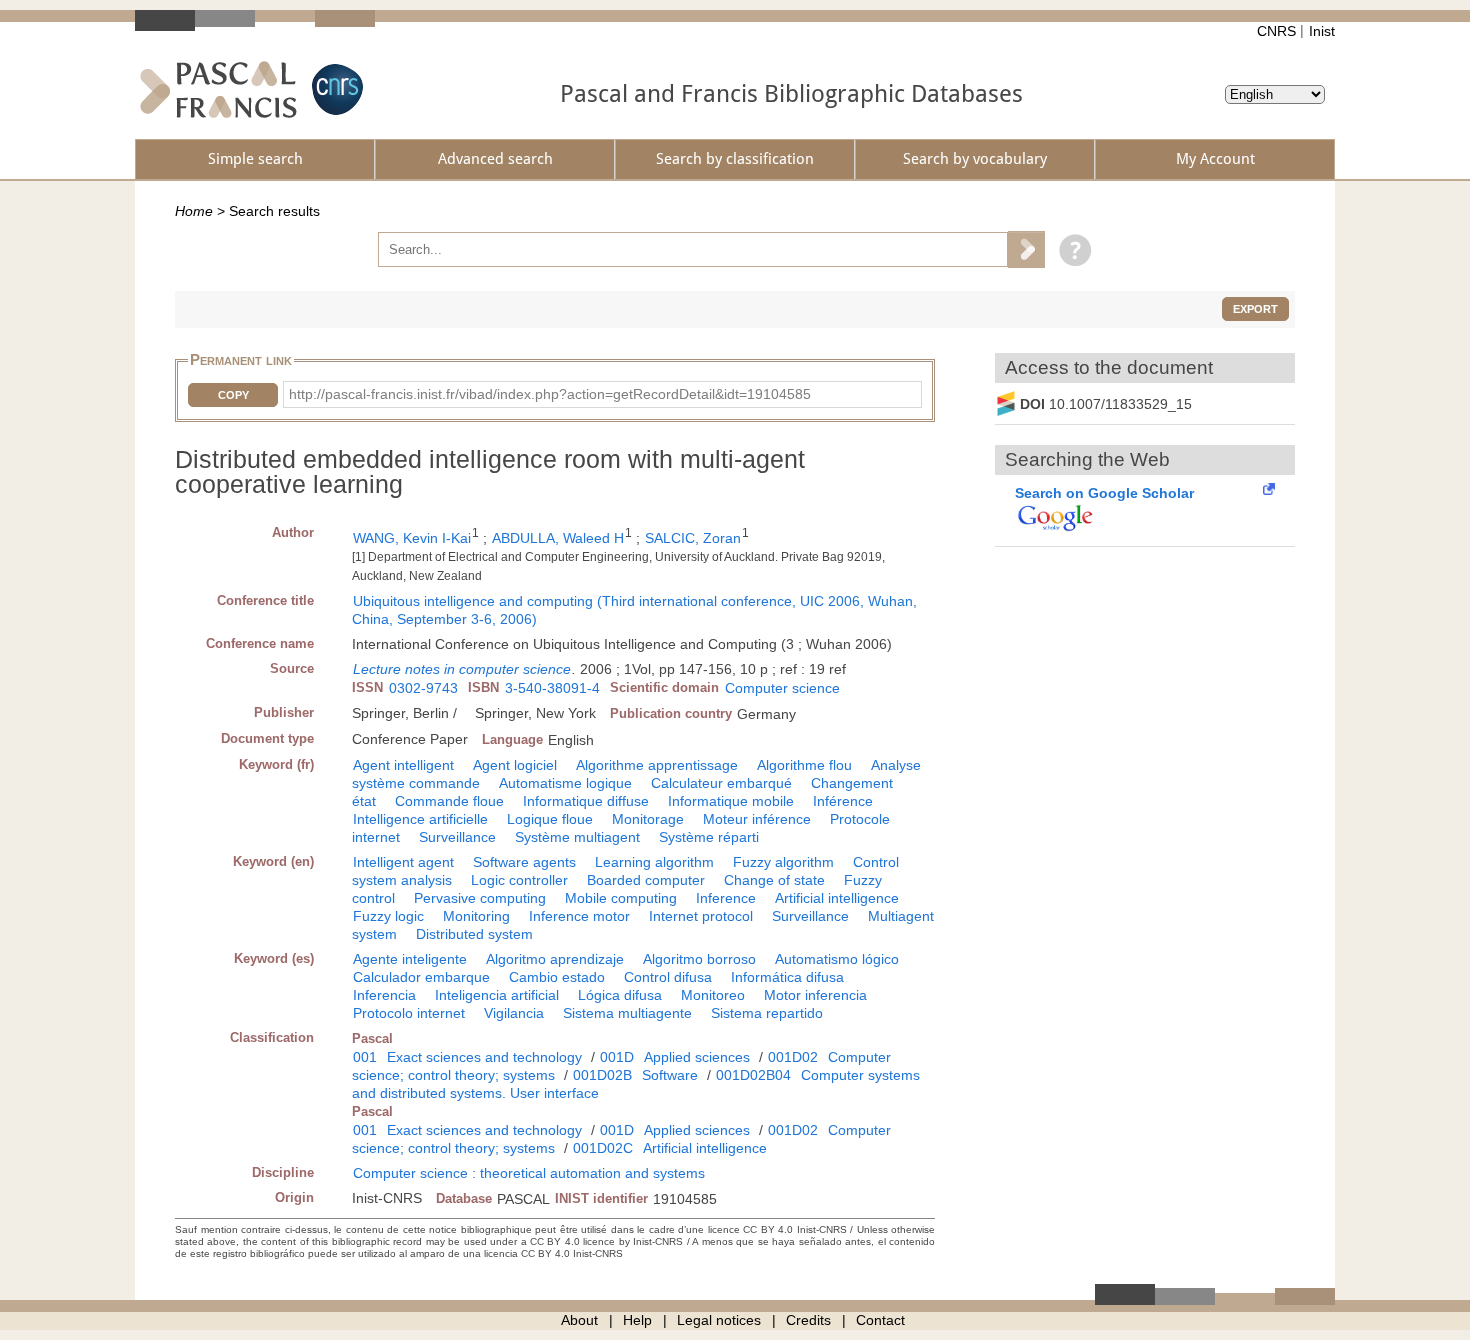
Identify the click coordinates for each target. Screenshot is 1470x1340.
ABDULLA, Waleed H (558, 538)
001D (617, 1057)
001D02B (602, 1075)
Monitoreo (713, 995)
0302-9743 (423, 688)
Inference (726, 898)
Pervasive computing (480, 898)
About (579, 1320)
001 (365, 1057)
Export (1255, 309)
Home (194, 211)
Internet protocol (701, 916)
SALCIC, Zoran (693, 538)
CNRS (1276, 31)
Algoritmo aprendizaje (555, 959)
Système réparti (709, 837)
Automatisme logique (565, 783)
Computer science (782, 688)
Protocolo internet (409, 1013)
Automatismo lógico (837, 959)
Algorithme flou (804, 765)
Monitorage (648, 819)
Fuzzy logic (388, 916)
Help (637, 1320)
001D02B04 (753, 1075)
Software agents (524, 862)
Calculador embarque (421, 977)
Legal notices (719, 1320)
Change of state (774, 880)
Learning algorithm (654, 862)
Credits (808, 1320)
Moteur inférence (757, 819)
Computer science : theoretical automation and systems (529, 1173)
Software (670, 1075)
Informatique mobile (731, 801)
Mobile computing (621, 898)
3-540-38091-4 (552, 688)
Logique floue (550, 819)
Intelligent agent (403, 862)
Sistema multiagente (627, 1013)
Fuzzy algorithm (783, 862)
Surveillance (457, 837)
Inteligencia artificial (497, 995)
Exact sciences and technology (484, 1057)
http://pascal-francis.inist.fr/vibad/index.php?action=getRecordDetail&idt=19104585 (550, 394)
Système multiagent (577, 837)
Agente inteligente (410, 959)
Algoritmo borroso (699, 959)
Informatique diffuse (586, 801)
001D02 (793, 1057)
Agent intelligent (403, 765)
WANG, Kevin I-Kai (412, 538)
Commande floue (449, 801)
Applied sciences (697, 1057)
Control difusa (668, 977)
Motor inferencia (815, 995)
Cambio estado (557, 977)
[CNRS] (335, 89)
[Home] (218, 89)
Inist (1322, 31)
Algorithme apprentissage (657, 765)
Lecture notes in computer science (462, 669)
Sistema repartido (767, 1013)
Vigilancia (514, 1013)
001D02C (603, 1148)
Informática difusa (787, 977)
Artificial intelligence (837, 898)
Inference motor (579, 916)
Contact (880, 1320)
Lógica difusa (620, 995)
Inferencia (384, 995)
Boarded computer (646, 880)
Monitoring (476, 916)
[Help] (1070, 249)
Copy (233, 395)
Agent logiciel (515, 765)
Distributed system (474, 934)
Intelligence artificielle (420, 819)
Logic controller (519, 880)
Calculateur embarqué (721, 783)
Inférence (843, 801)
